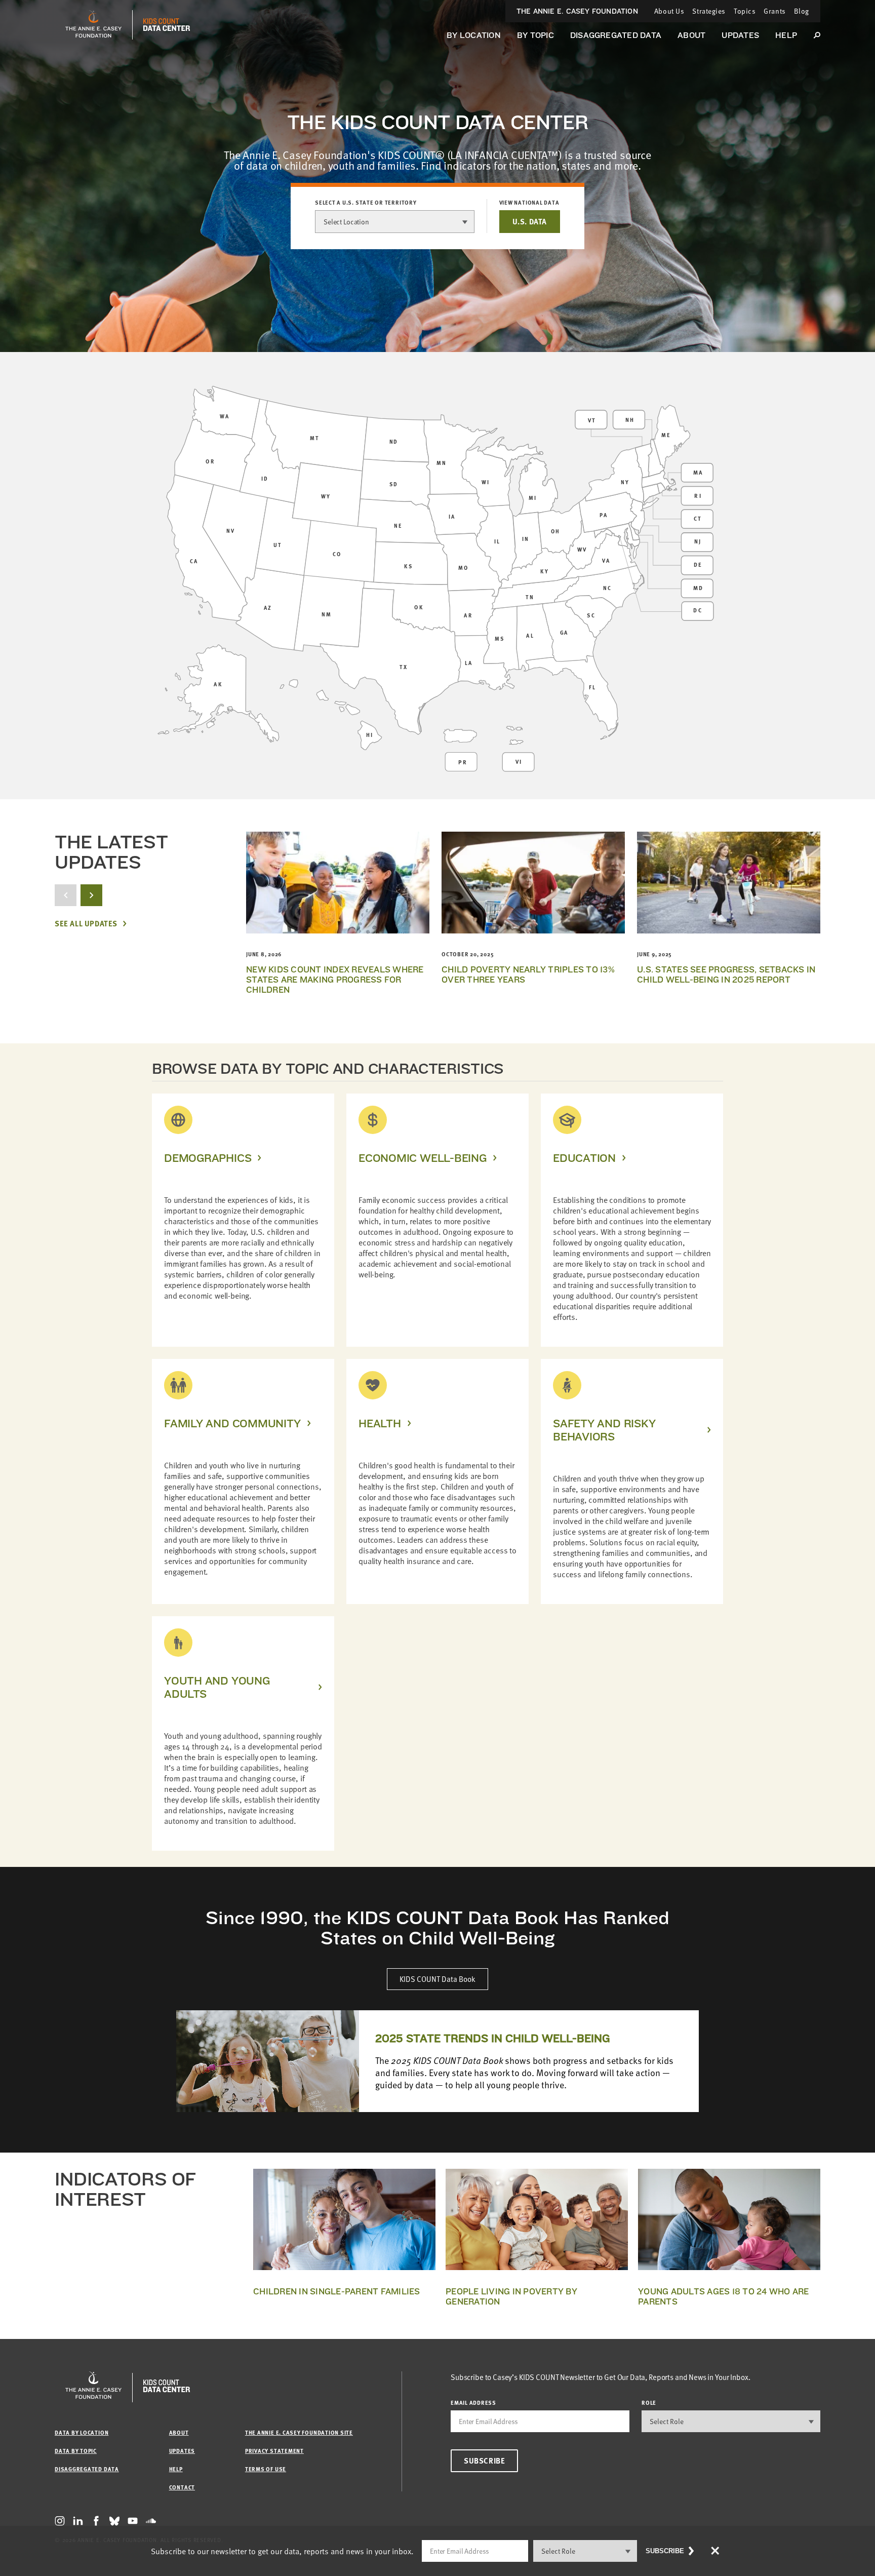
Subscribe (484, 2461)
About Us (669, 11)
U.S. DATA (530, 221)
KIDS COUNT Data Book (437, 1979)
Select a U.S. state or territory (366, 203)
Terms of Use (266, 2469)
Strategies (709, 11)
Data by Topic (76, 2451)
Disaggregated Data (616, 35)
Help (786, 35)
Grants (774, 11)
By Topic (535, 35)
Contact (182, 2487)
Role (649, 2403)
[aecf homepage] (93, 25)
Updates (740, 35)
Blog (802, 11)
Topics (745, 11)
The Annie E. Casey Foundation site (299, 2432)
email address (473, 2403)
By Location (474, 35)
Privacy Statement (274, 2451)
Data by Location (82, 2432)
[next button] (91, 895)
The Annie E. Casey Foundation (577, 11)
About (691, 35)
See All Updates (86, 924)
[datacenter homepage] (167, 25)
